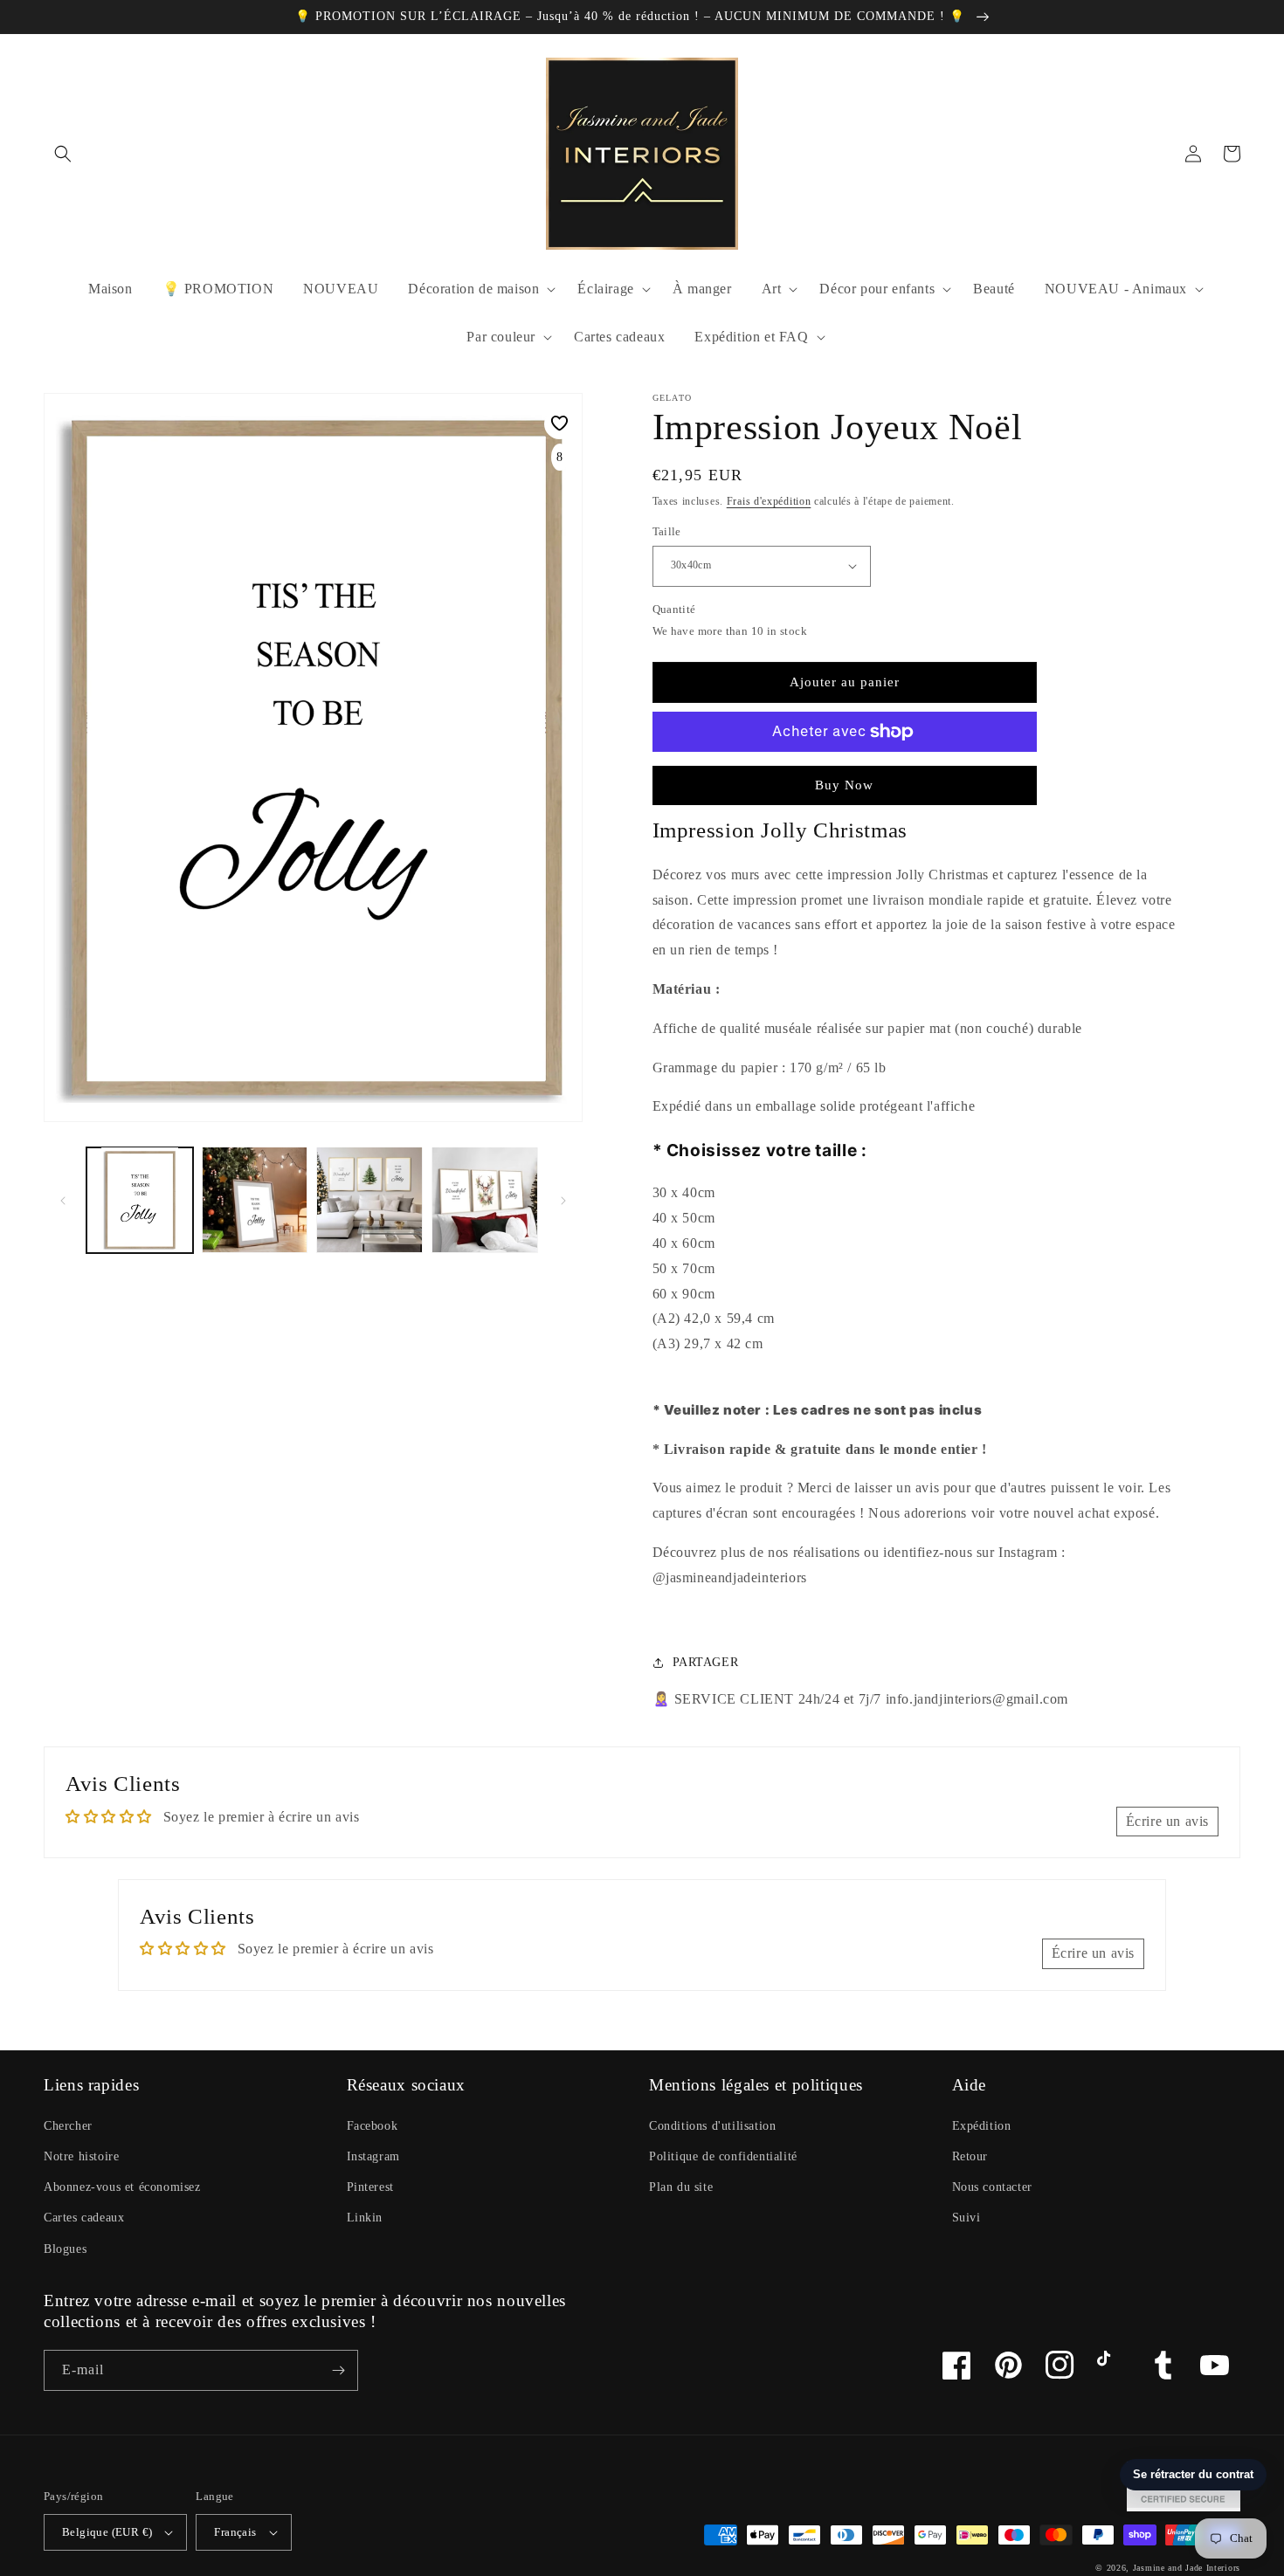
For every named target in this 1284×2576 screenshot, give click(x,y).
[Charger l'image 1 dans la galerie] (140, 1200)
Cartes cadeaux (84, 2218)
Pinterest (370, 2187)
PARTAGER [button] (706, 1662)
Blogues (65, 2249)
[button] (63, 154)
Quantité (674, 609)
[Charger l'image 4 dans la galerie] (485, 1200)
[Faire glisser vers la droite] (563, 1200)
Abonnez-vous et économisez (122, 2187)
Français (235, 2532)
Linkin (365, 2218)
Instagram (373, 2156)
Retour (970, 2156)
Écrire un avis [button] (1167, 1821)
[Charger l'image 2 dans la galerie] (255, 1200)
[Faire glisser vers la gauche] (63, 1200)
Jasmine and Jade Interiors (1187, 2568)
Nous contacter (992, 2187)
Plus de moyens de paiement (844, 774)
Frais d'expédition (769, 501)
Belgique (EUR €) (107, 2532)
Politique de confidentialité (723, 2156)
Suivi (966, 2218)
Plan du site (681, 2187)
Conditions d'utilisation (712, 2126)
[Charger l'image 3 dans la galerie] (369, 1200)
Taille (667, 531)
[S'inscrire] (338, 2370)
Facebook (373, 2126)
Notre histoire (81, 2156)
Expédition (982, 2126)
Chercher (68, 2126)
